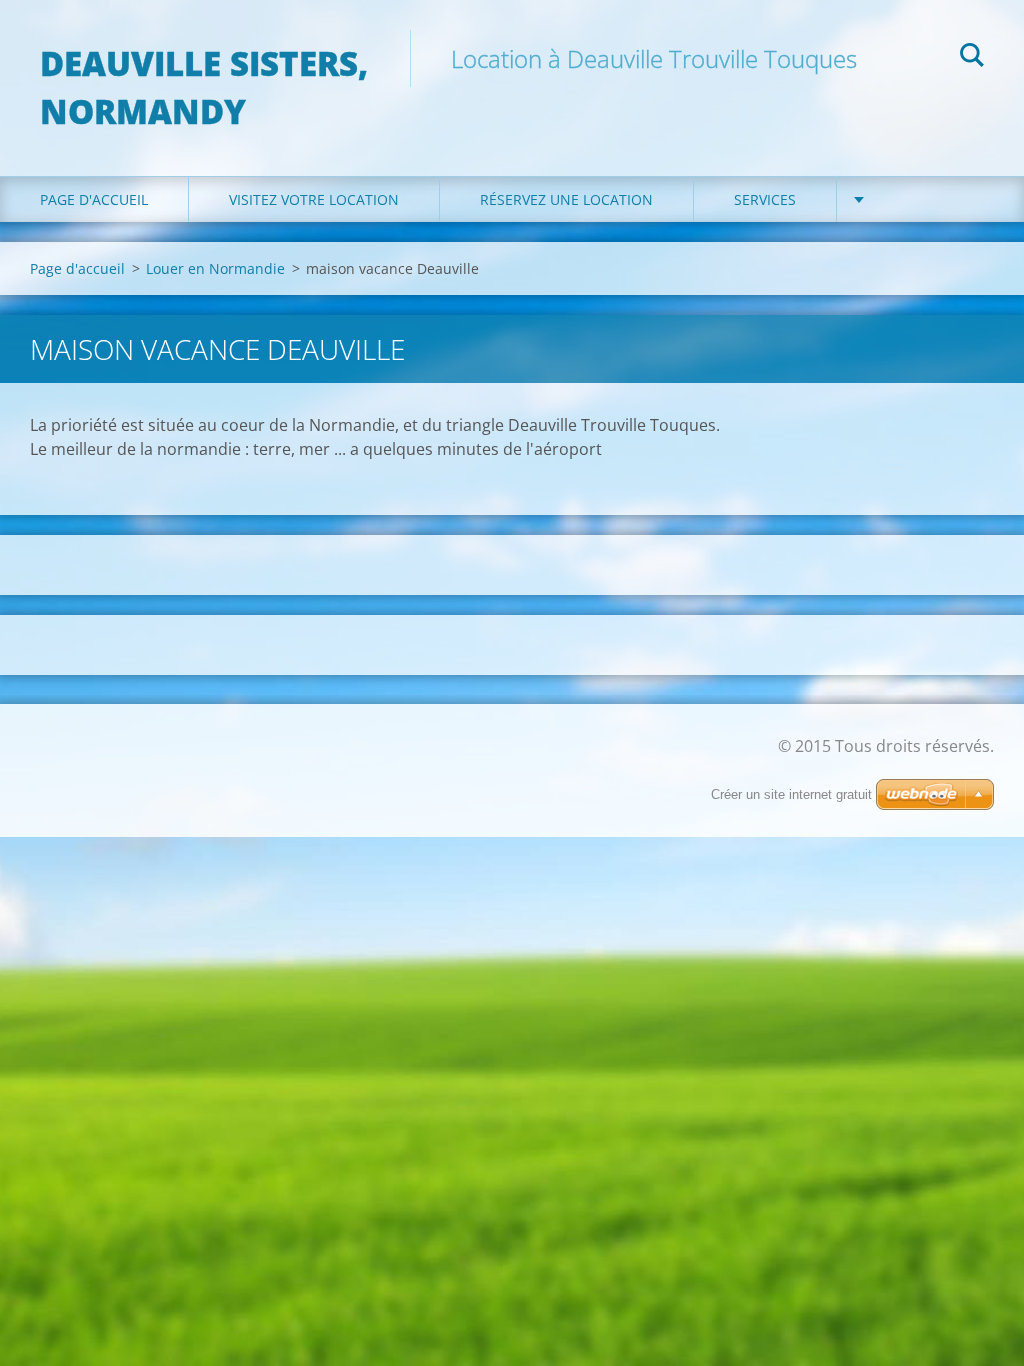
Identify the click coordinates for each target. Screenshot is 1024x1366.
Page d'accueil (94, 199)
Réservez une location (566, 199)
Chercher (972, 58)
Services (765, 199)
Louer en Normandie (215, 268)
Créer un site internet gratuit (791, 794)
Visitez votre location (314, 199)
